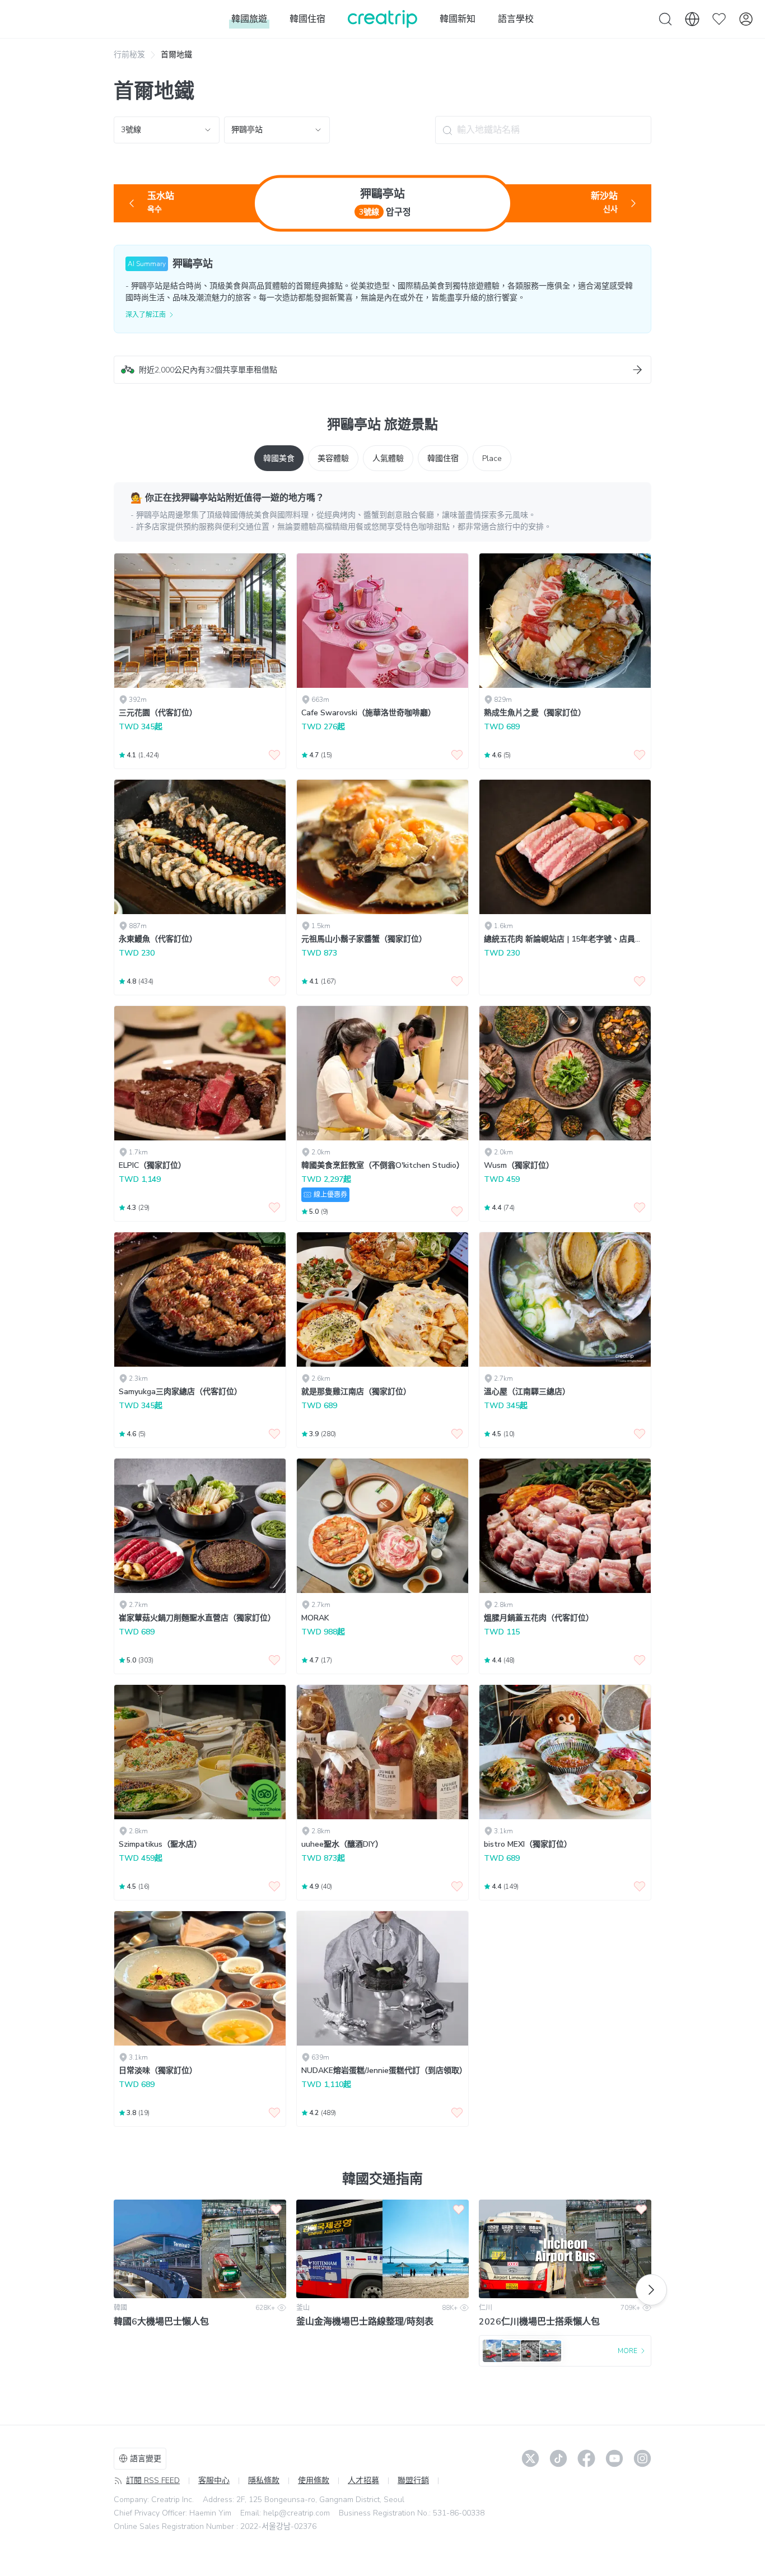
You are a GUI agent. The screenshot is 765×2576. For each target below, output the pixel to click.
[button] (382, 370)
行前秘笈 (129, 55)
